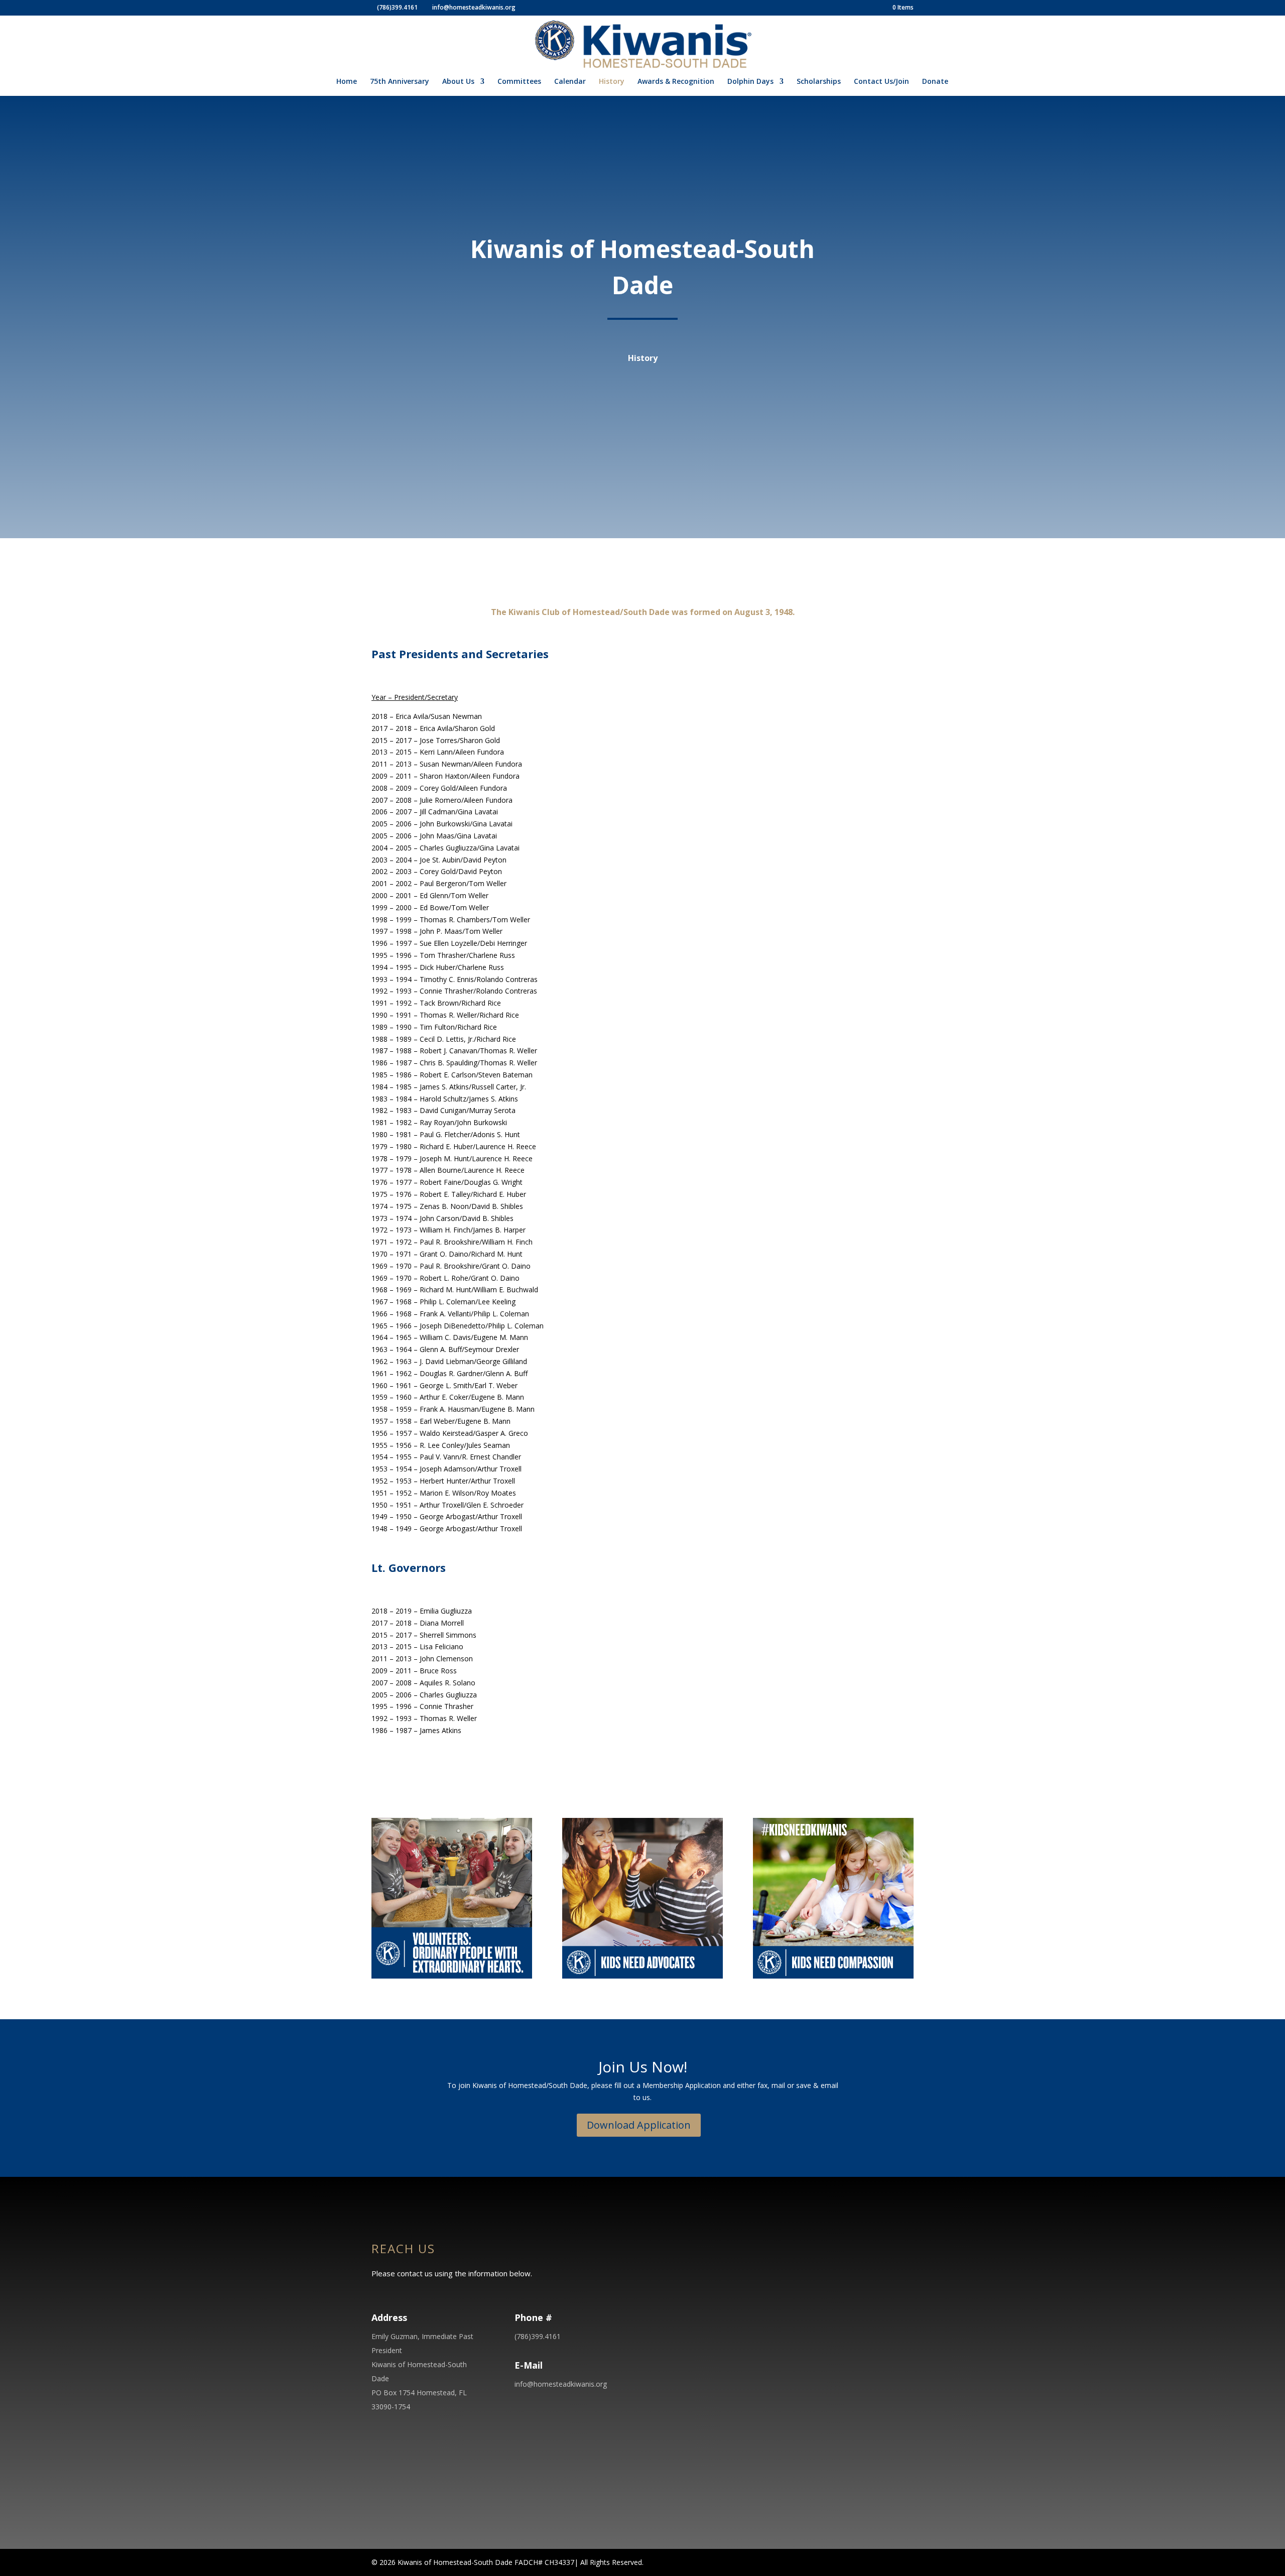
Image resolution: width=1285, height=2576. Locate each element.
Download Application (639, 2125)
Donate (935, 82)
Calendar (570, 82)
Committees (519, 82)
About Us (458, 82)
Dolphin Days (750, 82)
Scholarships (819, 82)
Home (347, 82)
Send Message (853, 2459)
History (612, 82)
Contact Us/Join (881, 82)
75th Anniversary (400, 82)
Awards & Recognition (676, 82)
